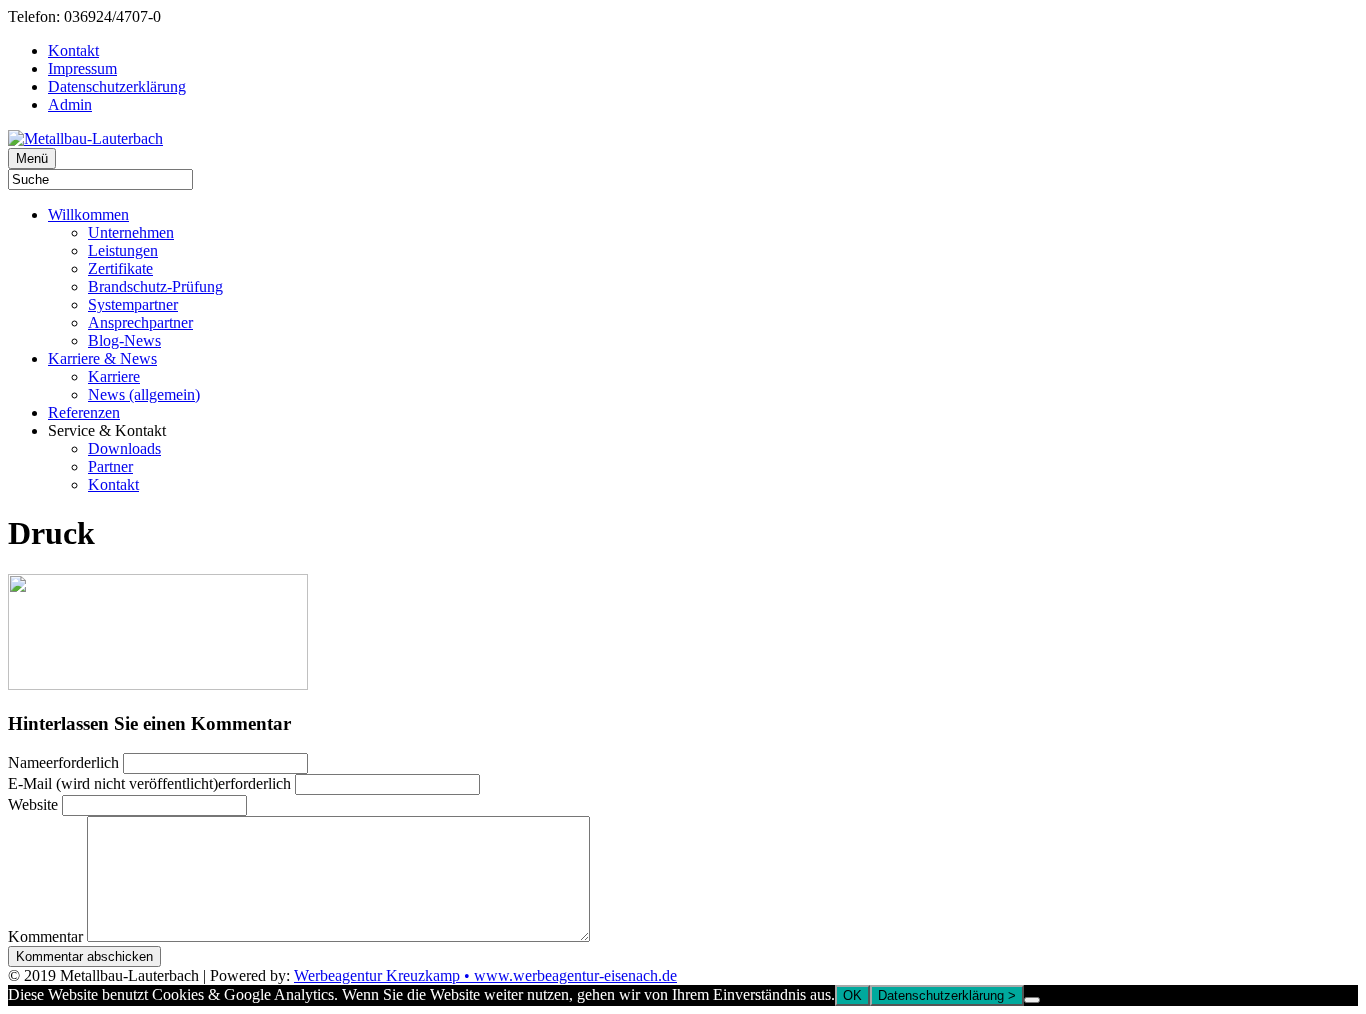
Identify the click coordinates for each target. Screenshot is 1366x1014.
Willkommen (88, 214)
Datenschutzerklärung (117, 86)
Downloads (124, 448)
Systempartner (133, 304)
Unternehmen (131, 232)
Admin (70, 104)
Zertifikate (120, 268)
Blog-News (124, 340)
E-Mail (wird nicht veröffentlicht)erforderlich (149, 783)
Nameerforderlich (63, 762)
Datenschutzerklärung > (947, 995)
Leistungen (123, 250)
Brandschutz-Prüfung (155, 286)
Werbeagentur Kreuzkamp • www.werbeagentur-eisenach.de (485, 975)
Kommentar (45, 936)
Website (33, 804)
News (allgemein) (144, 394)
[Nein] (1032, 1000)
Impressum (82, 68)
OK (852, 995)
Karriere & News (102, 358)
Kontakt (73, 50)
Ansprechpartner (140, 322)
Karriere (114, 376)
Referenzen (84, 412)
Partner (110, 466)
